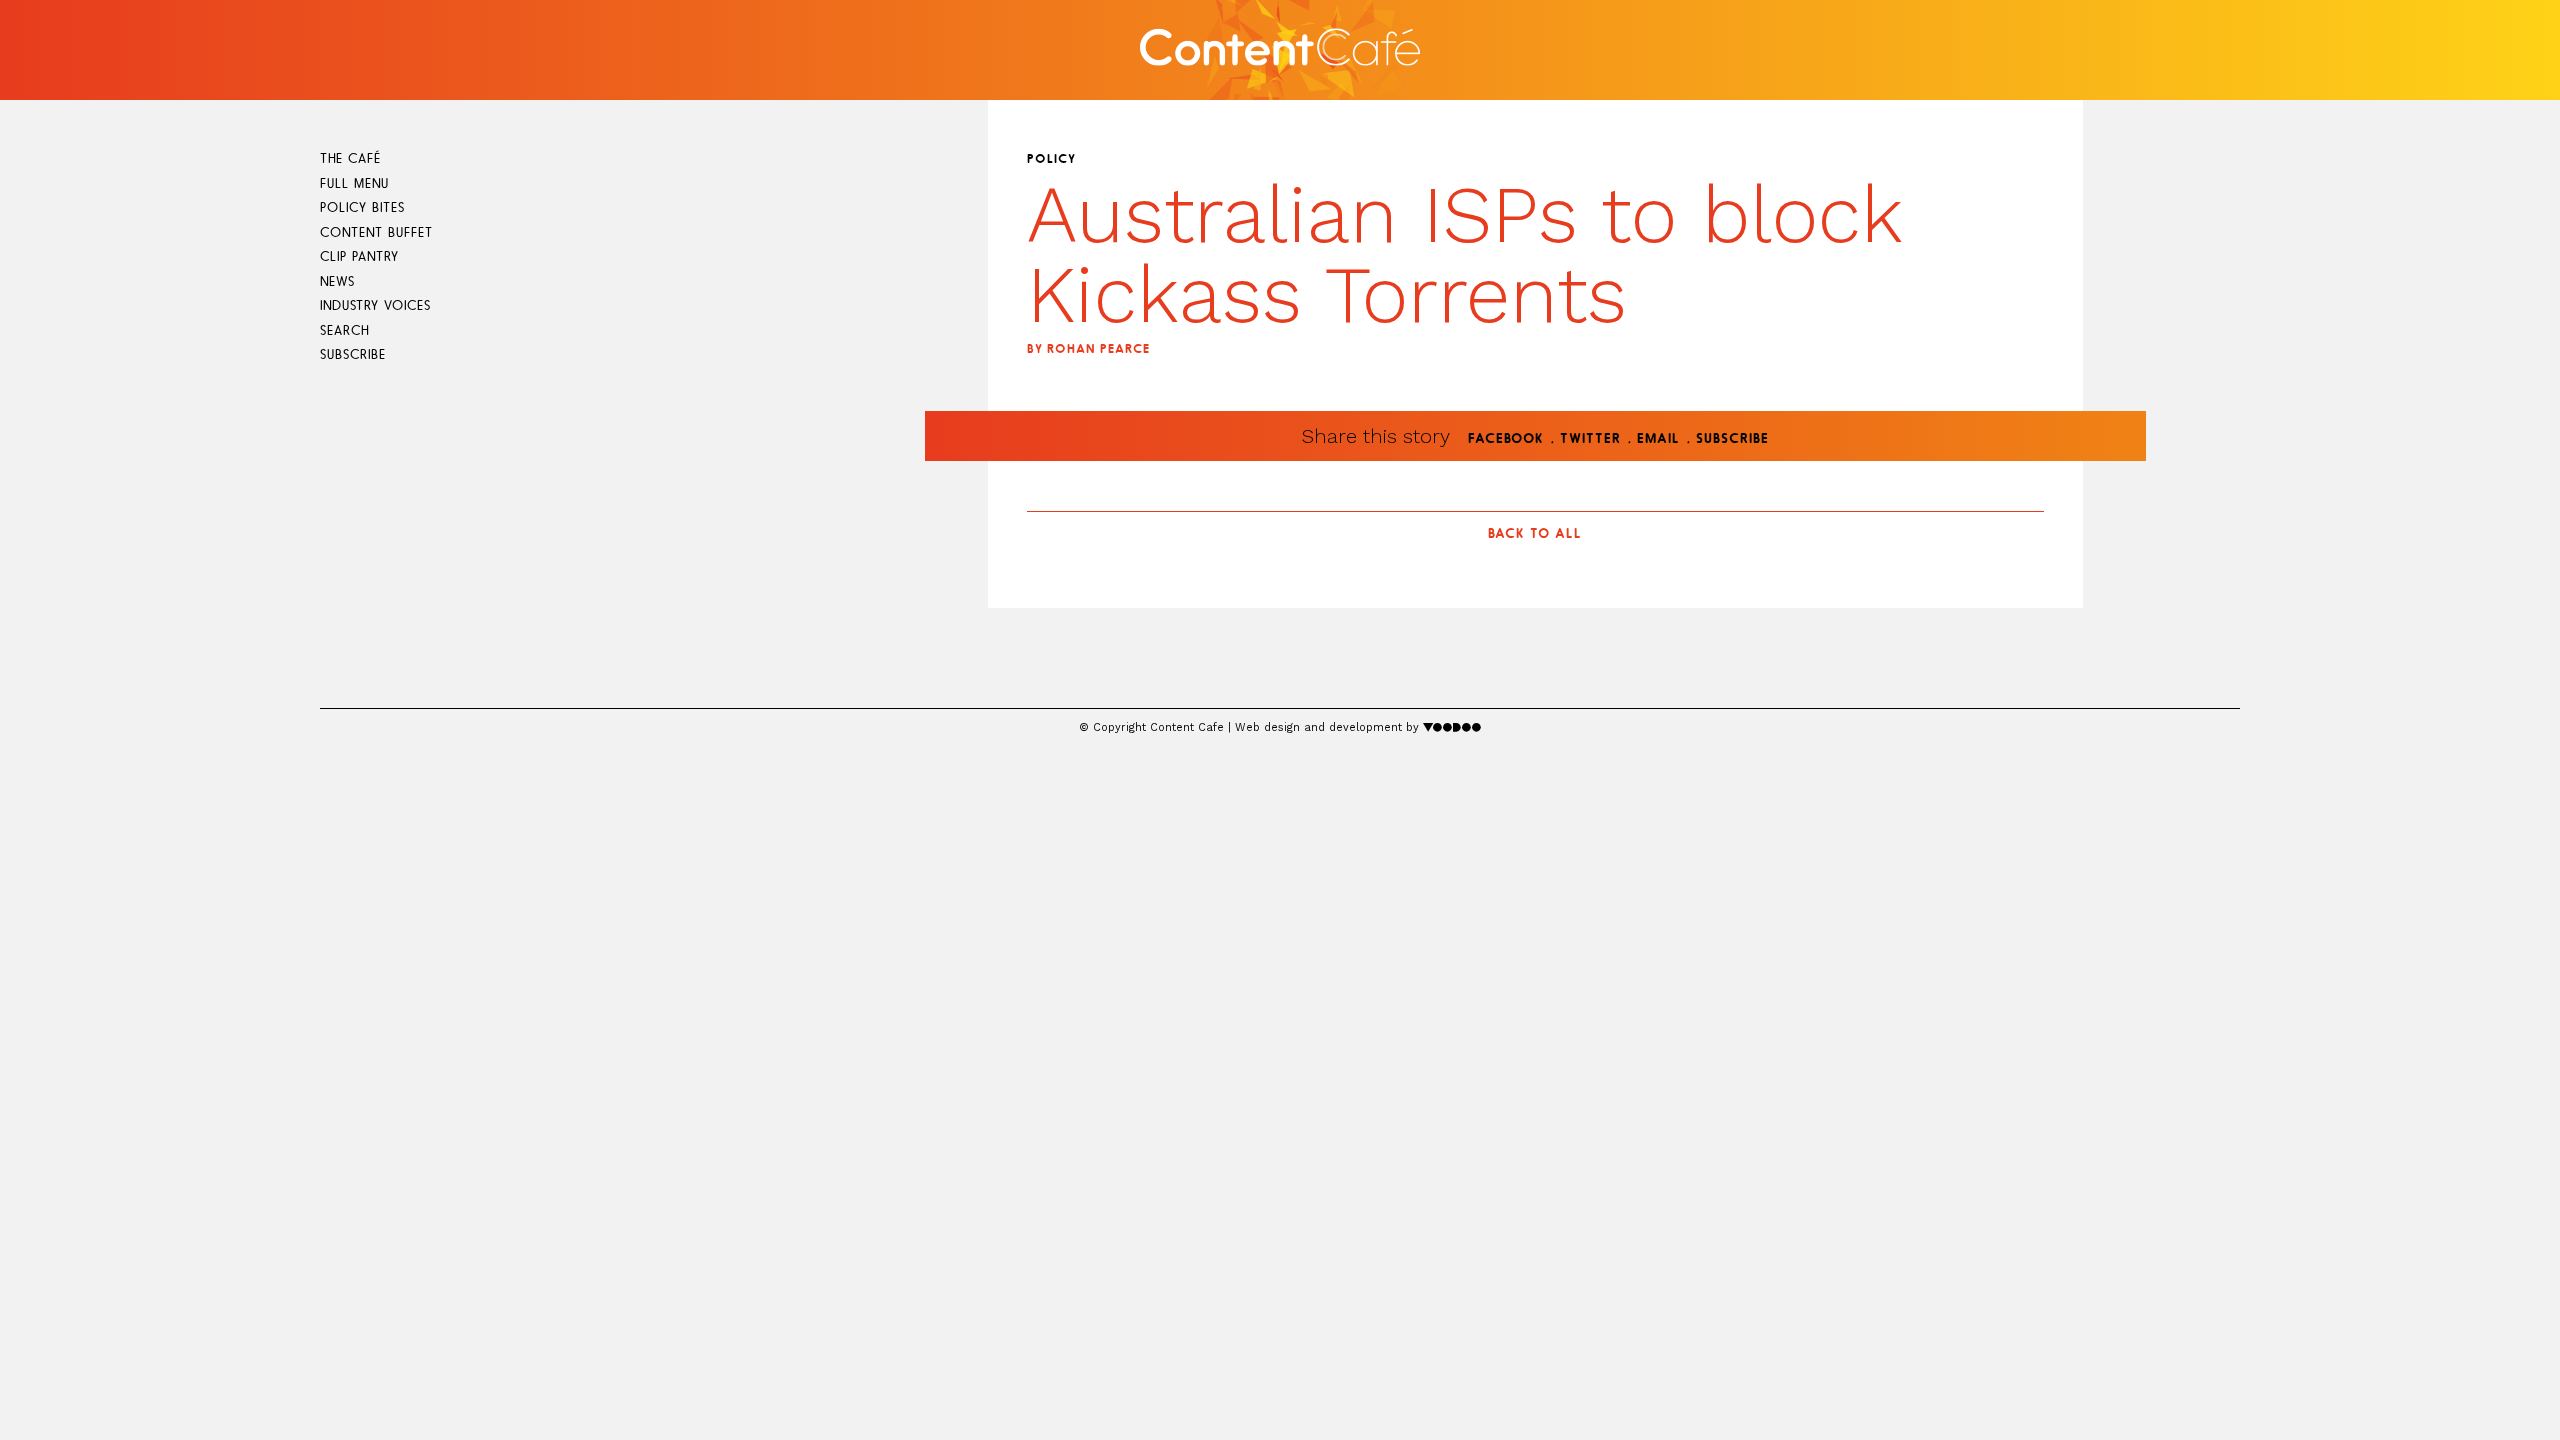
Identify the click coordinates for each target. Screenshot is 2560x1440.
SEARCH (344, 331)
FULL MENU (354, 184)
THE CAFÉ (350, 159)
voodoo (1452, 726)
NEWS (337, 282)
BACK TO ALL (1535, 534)
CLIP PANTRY (359, 257)
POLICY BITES (362, 208)
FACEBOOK (1506, 439)
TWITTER (1590, 439)
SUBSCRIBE (353, 355)
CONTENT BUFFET (376, 233)
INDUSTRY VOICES (375, 306)
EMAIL (1658, 439)
